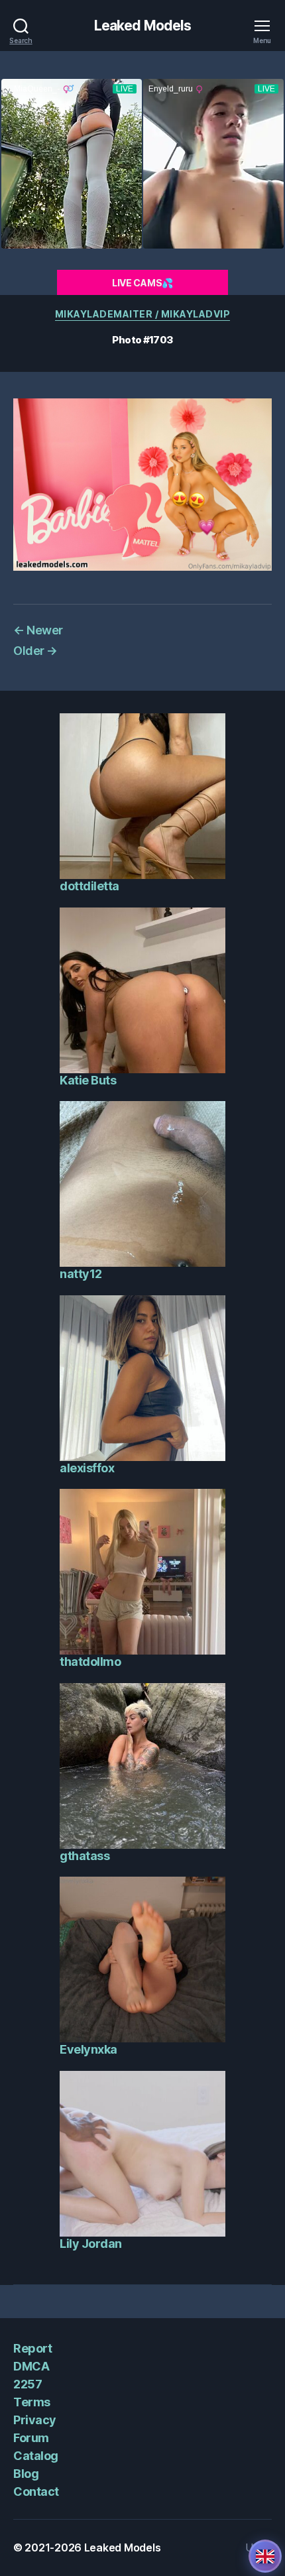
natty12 (81, 1274)
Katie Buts (88, 1080)
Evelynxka (88, 2049)
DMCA (31, 2366)
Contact (36, 2491)
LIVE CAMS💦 (142, 283)
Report (32, 2348)
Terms (32, 2402)
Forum (31, 2438)
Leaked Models (143, 26)
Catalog (36, 2456)
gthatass (85, 1856)
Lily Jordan (91, 2244)
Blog (26, 2474)
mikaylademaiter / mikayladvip (143, 314)
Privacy (35, 2420)
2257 (28, 2384)
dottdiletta (89, 886)
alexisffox (87, 1468)
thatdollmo (90, 1662)
